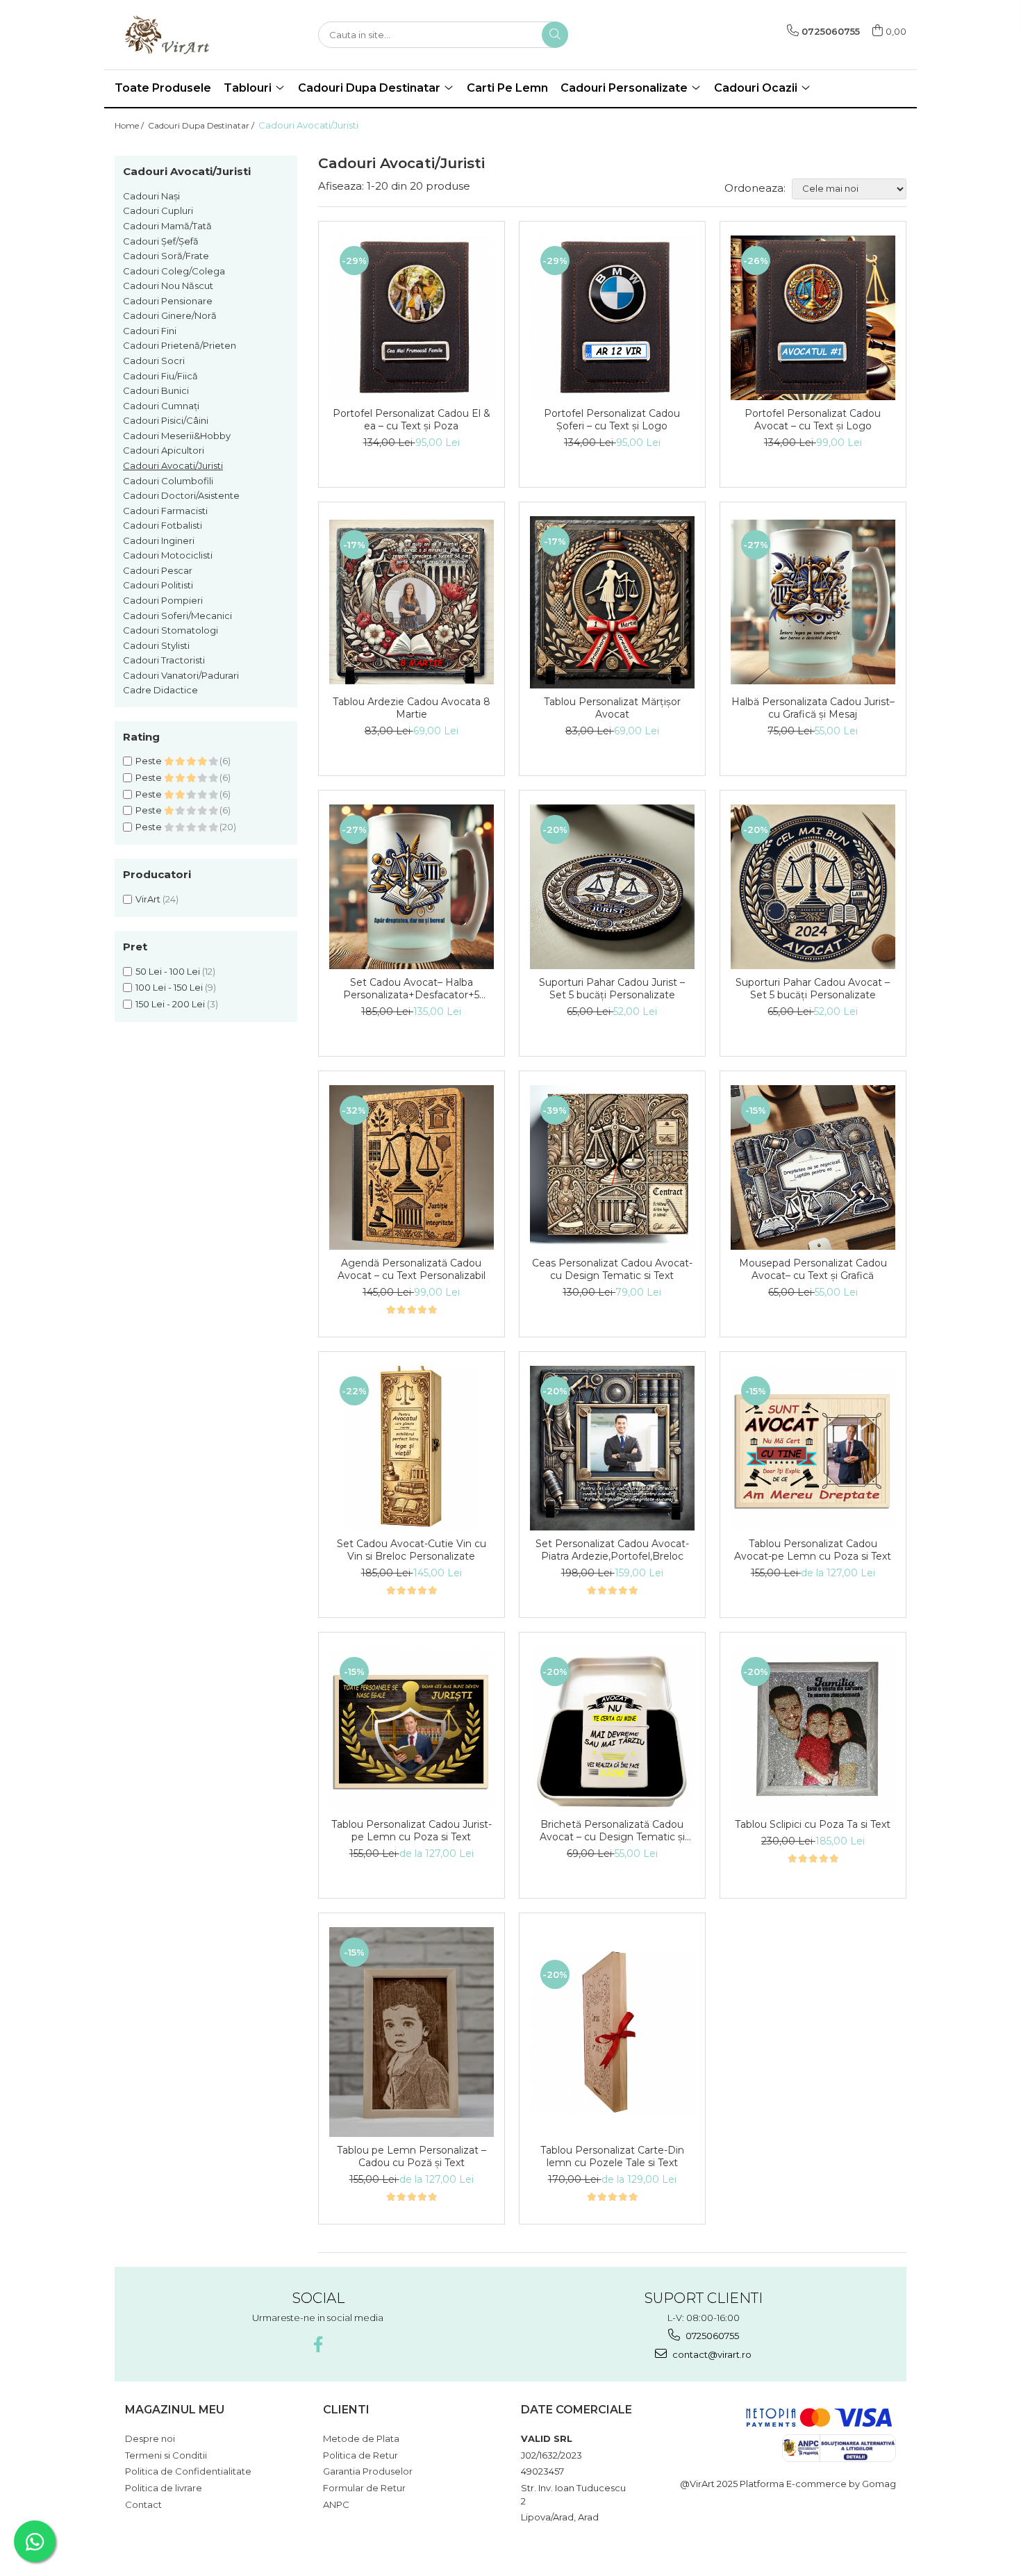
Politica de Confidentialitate (188, 2471)
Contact (143, 2504)
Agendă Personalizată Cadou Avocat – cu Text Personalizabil (412, 1269)
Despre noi (150, 2438)
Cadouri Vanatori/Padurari (181, 675)
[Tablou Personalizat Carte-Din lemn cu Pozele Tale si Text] (612, 2032)
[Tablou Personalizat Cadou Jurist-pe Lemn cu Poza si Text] (412, 1729)
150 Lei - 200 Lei (170, 1004)
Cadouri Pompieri (163, 600)
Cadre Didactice (160, 690)
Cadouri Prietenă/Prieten (180, 345)
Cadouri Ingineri (159, 540)
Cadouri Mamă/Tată (167, 226)
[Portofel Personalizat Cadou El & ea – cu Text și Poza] (412, 318)
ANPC (336, 2504)
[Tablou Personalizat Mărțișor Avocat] (612, 602)
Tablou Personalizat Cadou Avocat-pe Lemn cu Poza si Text (813, 1550)
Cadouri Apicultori (164, 450)
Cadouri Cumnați (161, 406)
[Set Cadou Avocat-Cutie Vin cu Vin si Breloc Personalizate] (412, 1448)
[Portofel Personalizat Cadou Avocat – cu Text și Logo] (813, 318)
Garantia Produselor (368, 2471)
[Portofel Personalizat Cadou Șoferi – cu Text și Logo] (612, 318)
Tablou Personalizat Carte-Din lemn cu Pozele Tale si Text (612, 2156)
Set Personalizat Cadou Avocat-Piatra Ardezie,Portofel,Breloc (612, 1550)
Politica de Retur (360, 2455)
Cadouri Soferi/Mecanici (177, 616)
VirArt (148, 899)
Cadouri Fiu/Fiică (160, 376)
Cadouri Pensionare (168, 301)
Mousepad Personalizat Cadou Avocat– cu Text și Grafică (813, 1269)
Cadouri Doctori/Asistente (181, 495)
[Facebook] (318, 2344)
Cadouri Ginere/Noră (170, 315)
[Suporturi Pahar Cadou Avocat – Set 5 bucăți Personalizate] (813, 887)
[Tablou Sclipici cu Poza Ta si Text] (813, 1729)
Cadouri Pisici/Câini (166, 420)
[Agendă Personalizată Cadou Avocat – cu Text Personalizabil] (412, 1167)
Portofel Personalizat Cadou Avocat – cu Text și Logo (813, 420)
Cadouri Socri (154, 361)
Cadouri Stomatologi (171, 630)
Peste (150, 761)
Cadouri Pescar (158, 570)
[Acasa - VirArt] (184, 35)
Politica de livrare (164, 2488)
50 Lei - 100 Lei (168, 971)
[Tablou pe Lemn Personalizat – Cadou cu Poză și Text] (412, 2032)
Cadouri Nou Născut (168, 286)
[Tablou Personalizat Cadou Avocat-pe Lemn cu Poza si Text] (813, 1448)
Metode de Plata (361, 2438)
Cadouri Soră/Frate (166, 256)
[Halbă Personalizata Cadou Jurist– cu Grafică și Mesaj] (813, 602)
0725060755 (711, 2336)
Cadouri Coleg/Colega (174, 271)
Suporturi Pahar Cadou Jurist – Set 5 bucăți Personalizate (612, 989)
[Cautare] (555, 35)
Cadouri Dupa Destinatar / (202, 125)
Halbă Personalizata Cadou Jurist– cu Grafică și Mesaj (813, 708)
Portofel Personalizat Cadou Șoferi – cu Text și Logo (612, 420)
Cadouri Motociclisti (168, 555)
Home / (130, 125)
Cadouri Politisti (158, 585)
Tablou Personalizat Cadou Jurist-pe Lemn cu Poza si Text (412, 1831)
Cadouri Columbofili (168, 481)
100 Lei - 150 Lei (169, 987)
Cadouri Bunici (156, 390)
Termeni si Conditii (166, 2455)
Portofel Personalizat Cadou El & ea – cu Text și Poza (412, 420)
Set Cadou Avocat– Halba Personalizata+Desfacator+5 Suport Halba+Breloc (411, 989)
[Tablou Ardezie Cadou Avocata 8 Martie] (412, 602)
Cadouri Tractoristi (164, 660)
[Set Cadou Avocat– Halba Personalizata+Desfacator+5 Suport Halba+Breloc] (412, 887)
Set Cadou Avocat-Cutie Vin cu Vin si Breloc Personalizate (412, 1550)
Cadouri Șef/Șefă (161, 241)
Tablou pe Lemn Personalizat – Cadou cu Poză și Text (412, 2156)
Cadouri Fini (150, 331)
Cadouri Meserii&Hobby (177, 436)
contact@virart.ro (711, 2354)
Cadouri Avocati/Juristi (173, 465)
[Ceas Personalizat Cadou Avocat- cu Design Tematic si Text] (612, 1167)
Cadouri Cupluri (158, 210)
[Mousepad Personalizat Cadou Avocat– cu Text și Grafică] (813, 1167)
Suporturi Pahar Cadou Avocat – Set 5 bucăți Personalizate (813, 989)
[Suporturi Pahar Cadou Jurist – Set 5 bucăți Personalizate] (612, 887)
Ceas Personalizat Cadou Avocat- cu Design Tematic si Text (612, 1269)
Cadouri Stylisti (156, 645)
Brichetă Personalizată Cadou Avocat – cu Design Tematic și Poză (612, 1831)
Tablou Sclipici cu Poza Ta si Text (813, 1824)
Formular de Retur (364, 2488)
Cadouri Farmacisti (165, 511)
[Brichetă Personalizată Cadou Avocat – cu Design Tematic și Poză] (612, 1729)
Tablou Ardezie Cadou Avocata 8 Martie (412, 708)
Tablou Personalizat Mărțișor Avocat (612, 708)
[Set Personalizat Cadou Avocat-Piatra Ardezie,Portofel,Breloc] (612, 1448)
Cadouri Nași (151, 196)
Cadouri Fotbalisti (163, 525)
